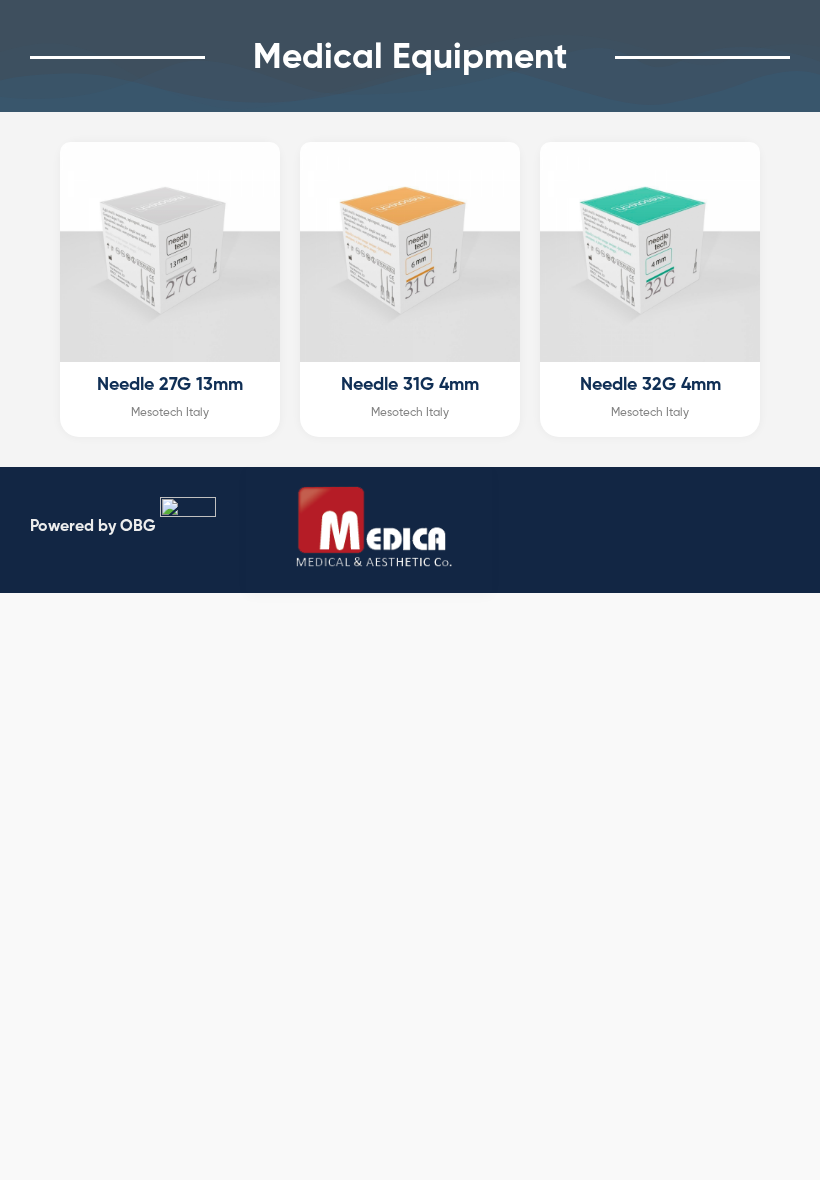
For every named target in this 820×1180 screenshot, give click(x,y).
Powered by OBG (93, 525)
